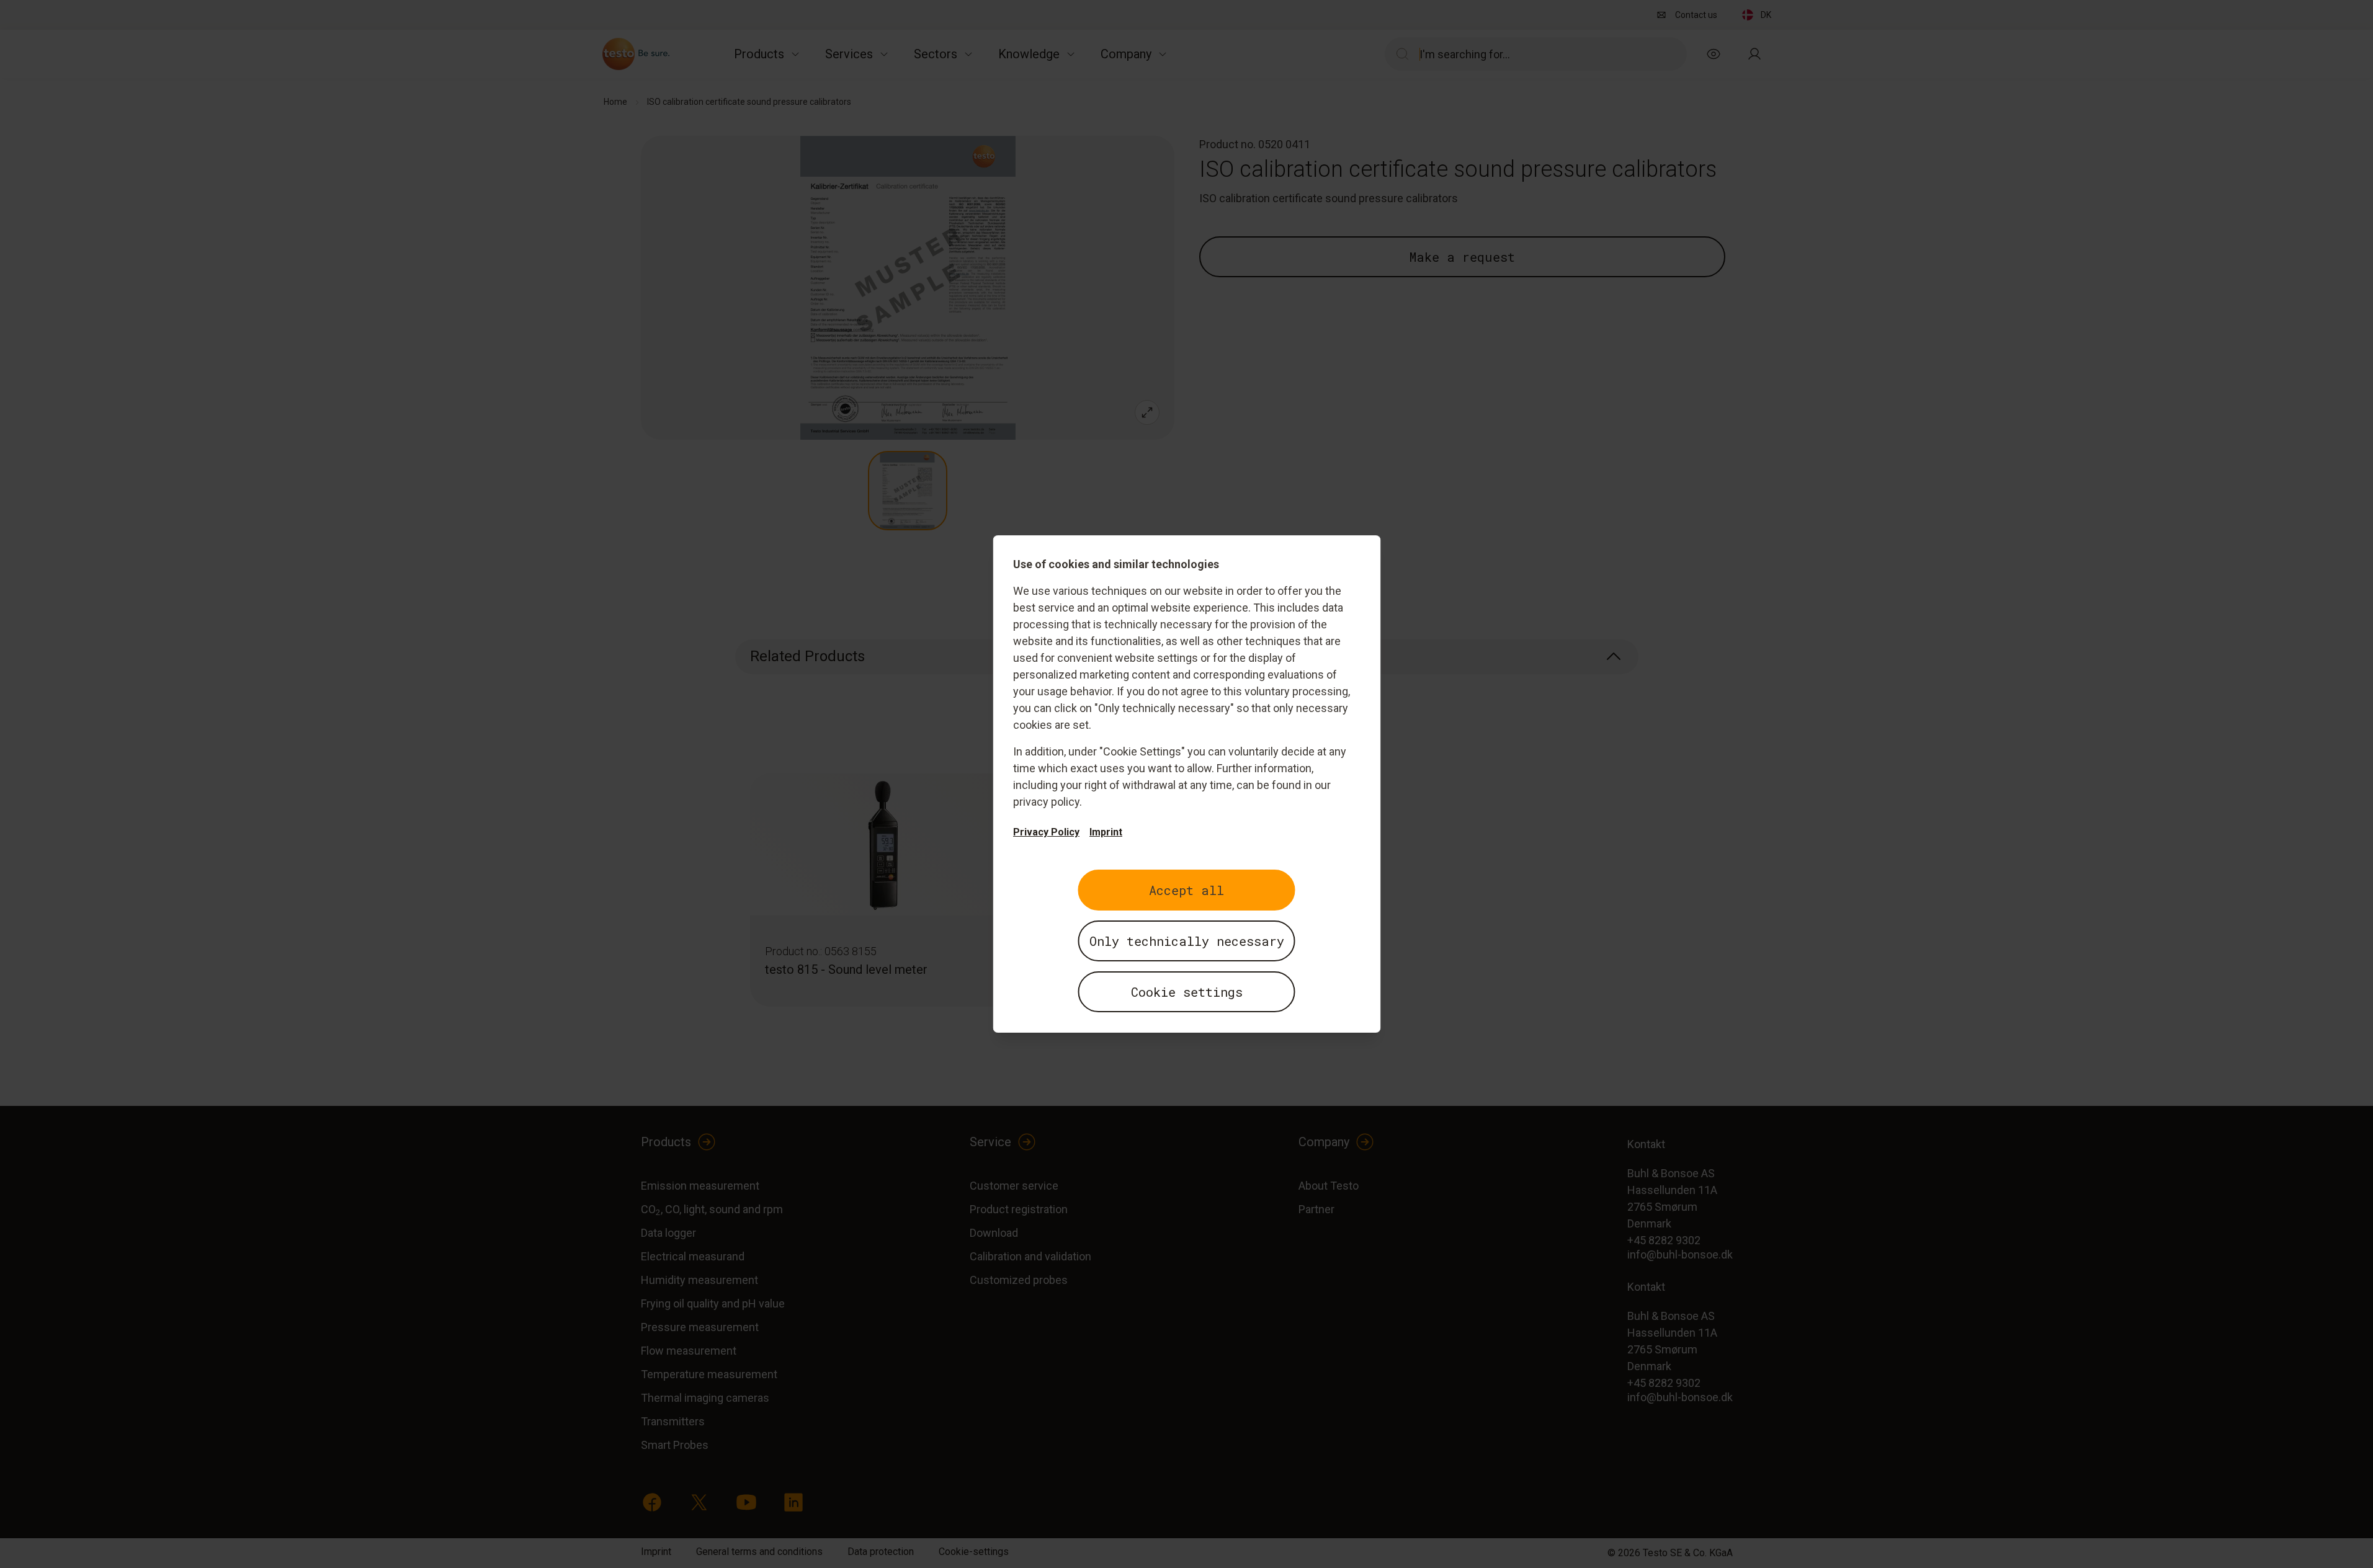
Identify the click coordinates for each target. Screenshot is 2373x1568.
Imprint (1106, 832)
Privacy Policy (1046, 832)
